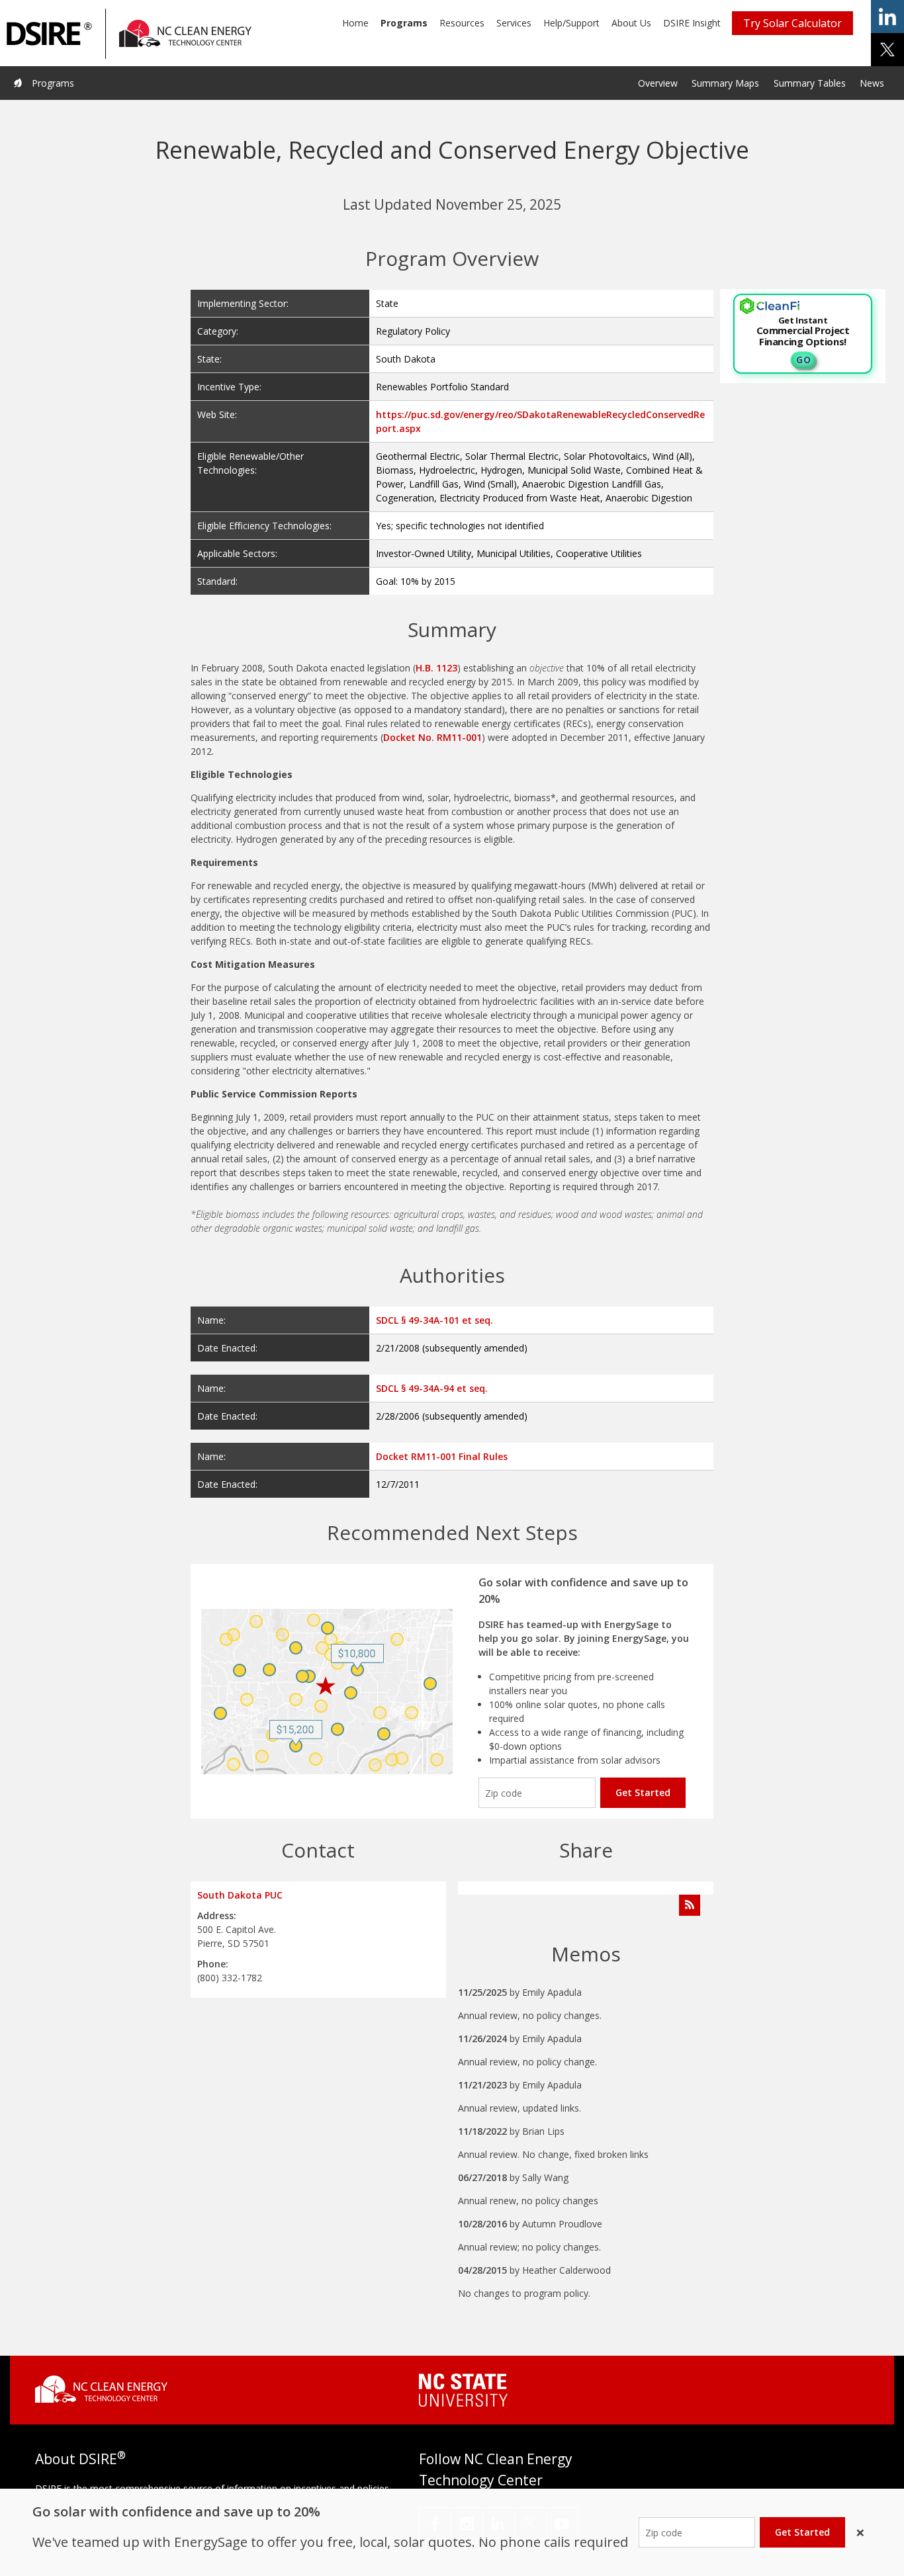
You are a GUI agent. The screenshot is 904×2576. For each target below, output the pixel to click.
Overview (658, 83)
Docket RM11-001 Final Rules (442, 1456)
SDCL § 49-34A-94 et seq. (432, 1388)
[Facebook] (435, 2523)
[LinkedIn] (499, 2523)
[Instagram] (467, 2523)
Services (514, 23)
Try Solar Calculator (792, 23)
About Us (631, 23)
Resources (462, 23)
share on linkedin (887, 17)
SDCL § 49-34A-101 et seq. (434, 1320)
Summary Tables (810, 83)
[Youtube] (562, 2523)
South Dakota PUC (240, 1895)
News (872, 83)
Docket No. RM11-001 (432, 737)
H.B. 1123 (436, 668)
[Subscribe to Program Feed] (690, 1905)
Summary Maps (725, 83)
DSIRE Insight (692, 23)
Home (355, 23)
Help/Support (571, 23)
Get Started (643, 1792)
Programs (404, 23)
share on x (887, 50)
